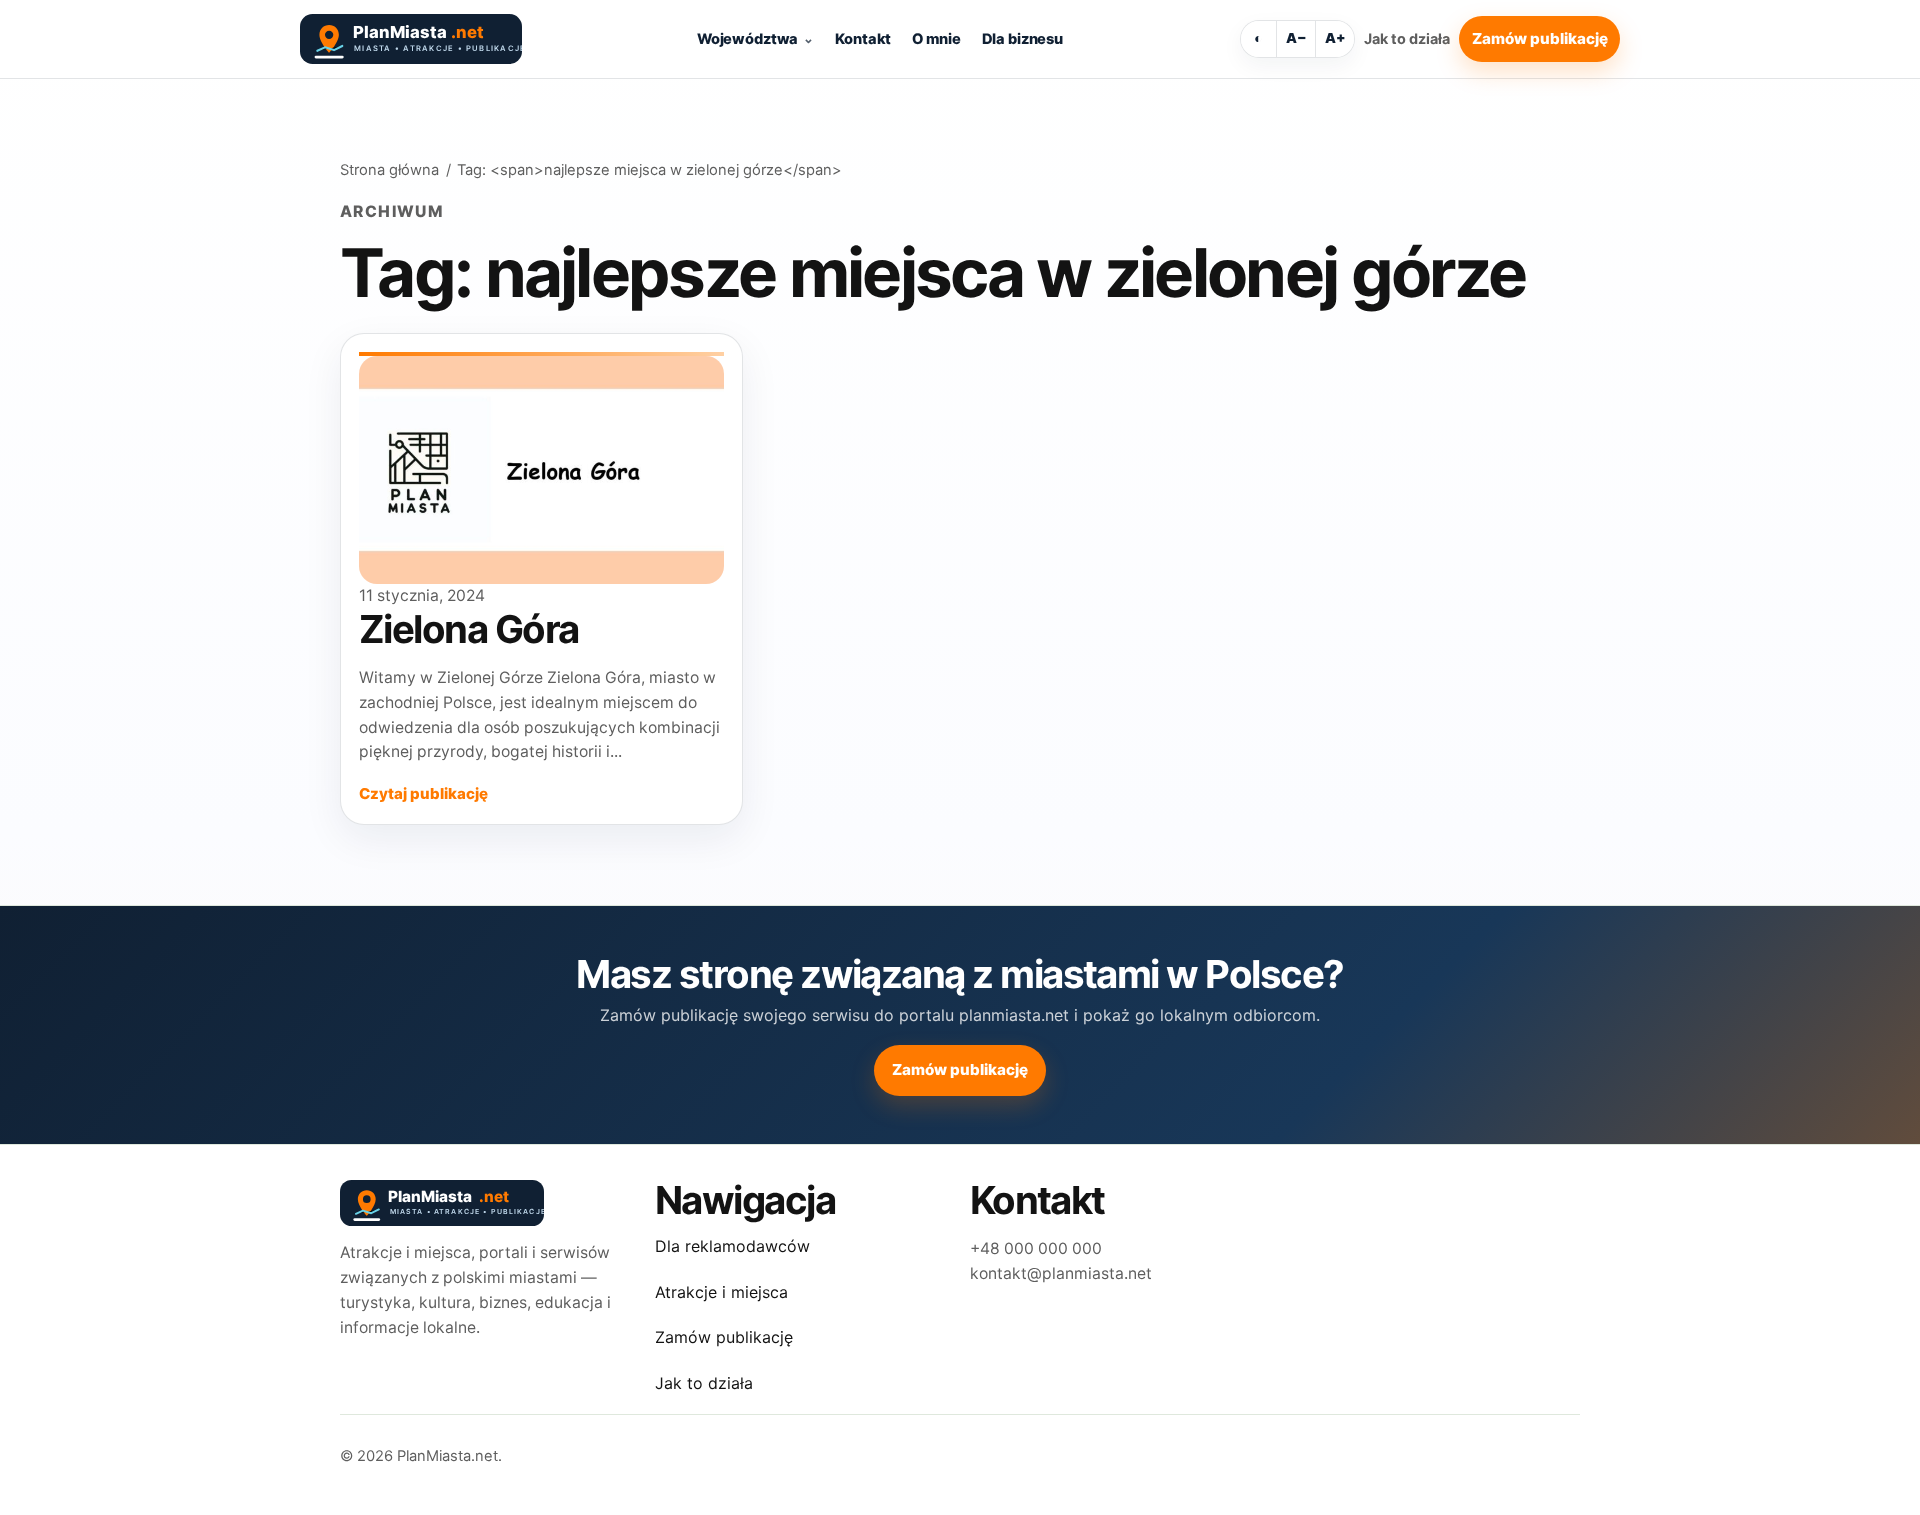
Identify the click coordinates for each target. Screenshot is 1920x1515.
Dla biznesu (1022, 39)
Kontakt (863, 39)
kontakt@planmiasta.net (1061, 1273)
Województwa (747, 39)
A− (1296, 38)
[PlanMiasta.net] (410, 39)
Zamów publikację (1540, 38)
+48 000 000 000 (1036, 1248)
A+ (1335, 38)
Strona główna (389, 170)
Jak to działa (1407, 38)
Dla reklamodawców (732, 1246)
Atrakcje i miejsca (721, 1292)
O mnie (936, 39)
